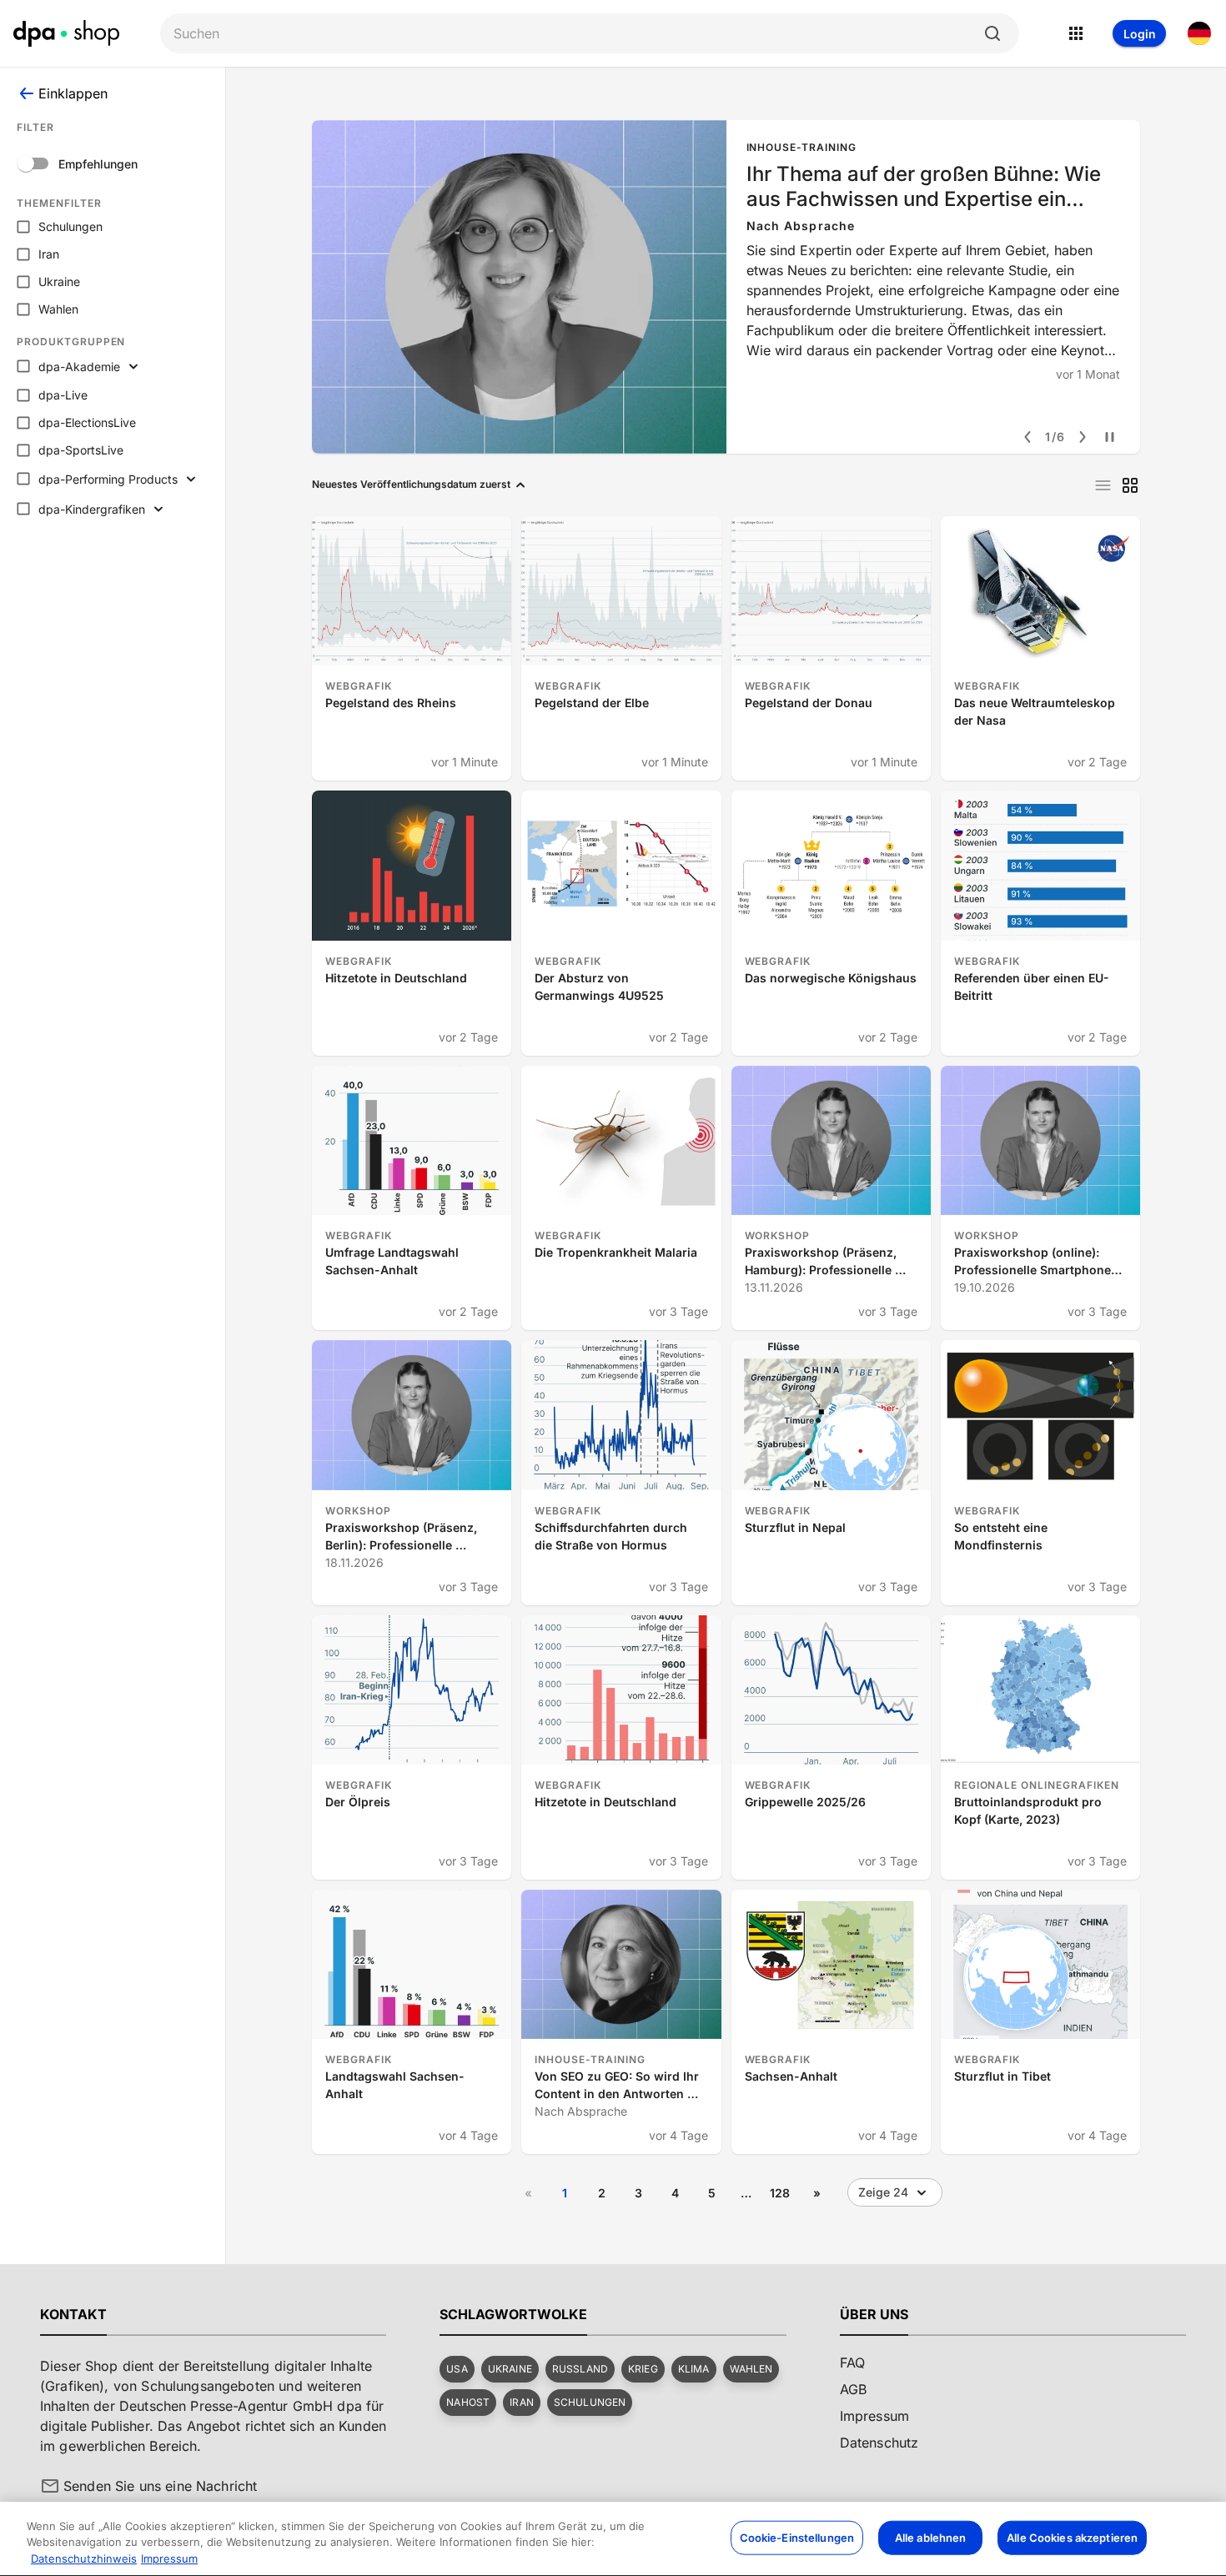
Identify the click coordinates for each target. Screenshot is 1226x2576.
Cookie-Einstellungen (797, 2537)
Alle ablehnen (931, 2537)
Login (1140, 34)
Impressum (169, 2558)
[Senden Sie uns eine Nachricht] (50, 2486)
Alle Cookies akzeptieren (1072, 2537)
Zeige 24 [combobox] (883, 2192)
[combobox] (576, 34)
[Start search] (992, 33)
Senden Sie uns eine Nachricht (160, 2486)
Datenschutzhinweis (84, 2558)
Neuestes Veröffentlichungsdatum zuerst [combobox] (411, 484)
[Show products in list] (1103, 485)
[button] (457, 2369)
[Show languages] (1199, 33)
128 (780, 2193)
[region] (613, 2539)
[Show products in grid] (1130, 485)
